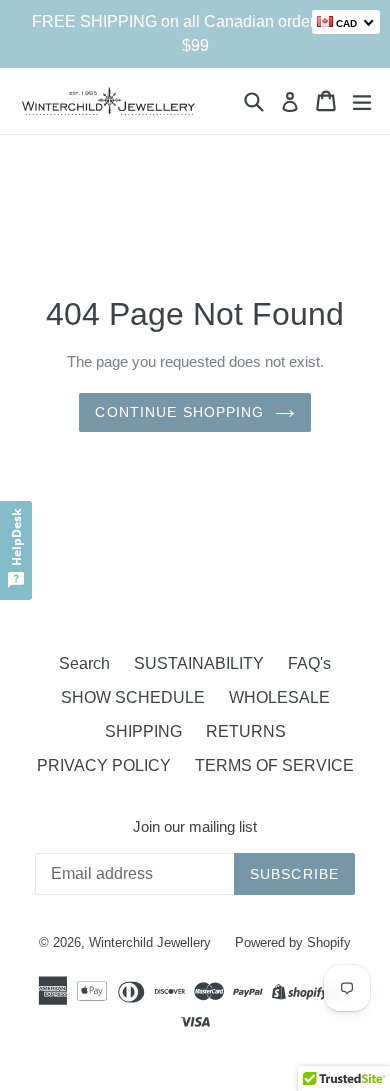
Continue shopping (179, 412)
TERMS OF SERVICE (274, 765)
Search (84, 663)
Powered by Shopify (293, 942)
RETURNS (246, 731)
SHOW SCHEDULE (133, 697)
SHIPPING (143, 731)
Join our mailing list (195, 826)
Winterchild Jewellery (150, 942)
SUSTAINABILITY (199, 663)
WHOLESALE (279, 697)
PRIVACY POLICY (104, 765)
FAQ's (309, 663)
